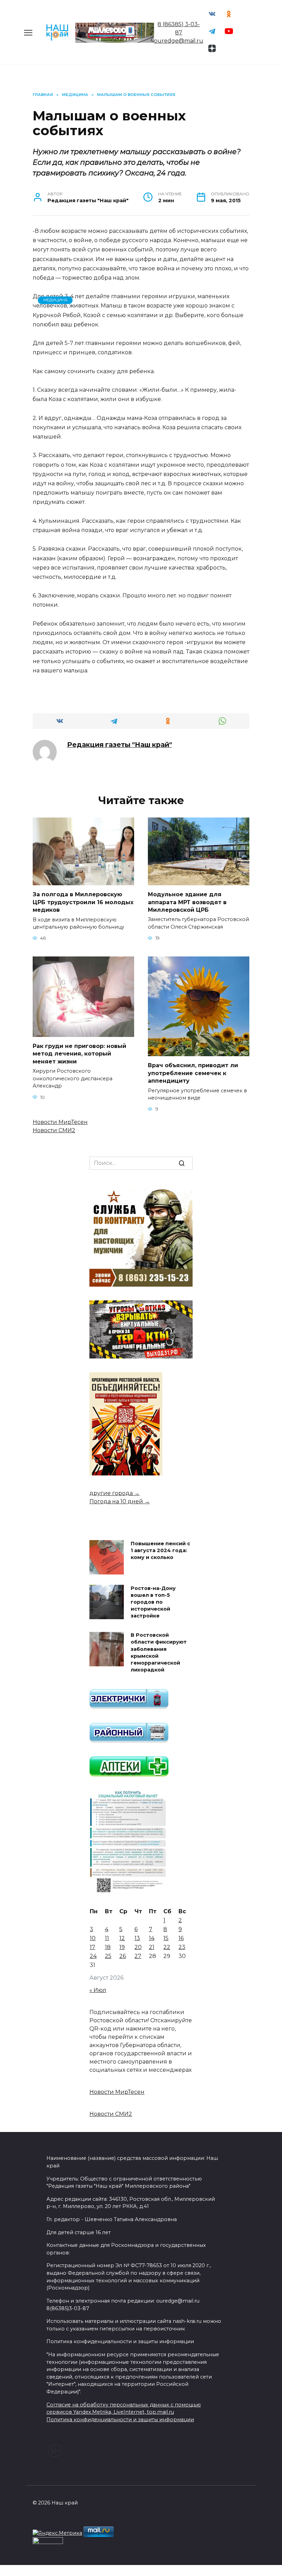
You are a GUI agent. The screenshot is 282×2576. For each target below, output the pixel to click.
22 (167, 1947)
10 (93, 1938)
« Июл (98, 1990)
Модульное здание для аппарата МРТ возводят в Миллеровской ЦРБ (187, 902)
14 (152, 1938)
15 (166, 1938)
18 (108, 1947)
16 (181, 1938)
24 (93, 1956)
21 (152, 1947)
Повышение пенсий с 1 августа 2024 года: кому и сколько (160, 1550)
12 (122, 1938)
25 (108, 1956)
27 (138, 1956)
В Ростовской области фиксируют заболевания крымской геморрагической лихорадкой (159, 1653)
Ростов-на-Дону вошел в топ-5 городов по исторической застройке (153, 1602)
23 (182, 1947)
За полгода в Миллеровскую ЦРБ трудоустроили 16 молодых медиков (83, 902)
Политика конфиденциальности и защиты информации (120, 2420)
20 (138, 1947)
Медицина (55, 300)
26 (123, 1956)
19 (122, 1947)
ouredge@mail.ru (179, 41)
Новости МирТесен (60, 1122)
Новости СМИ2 (54, 1130)
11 (107, 1938)
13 (137, 1938)
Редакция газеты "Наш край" (120, 745)
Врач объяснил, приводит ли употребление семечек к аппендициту (193, 1073)
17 (93, 1947)
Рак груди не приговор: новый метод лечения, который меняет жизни (79, 1054)
